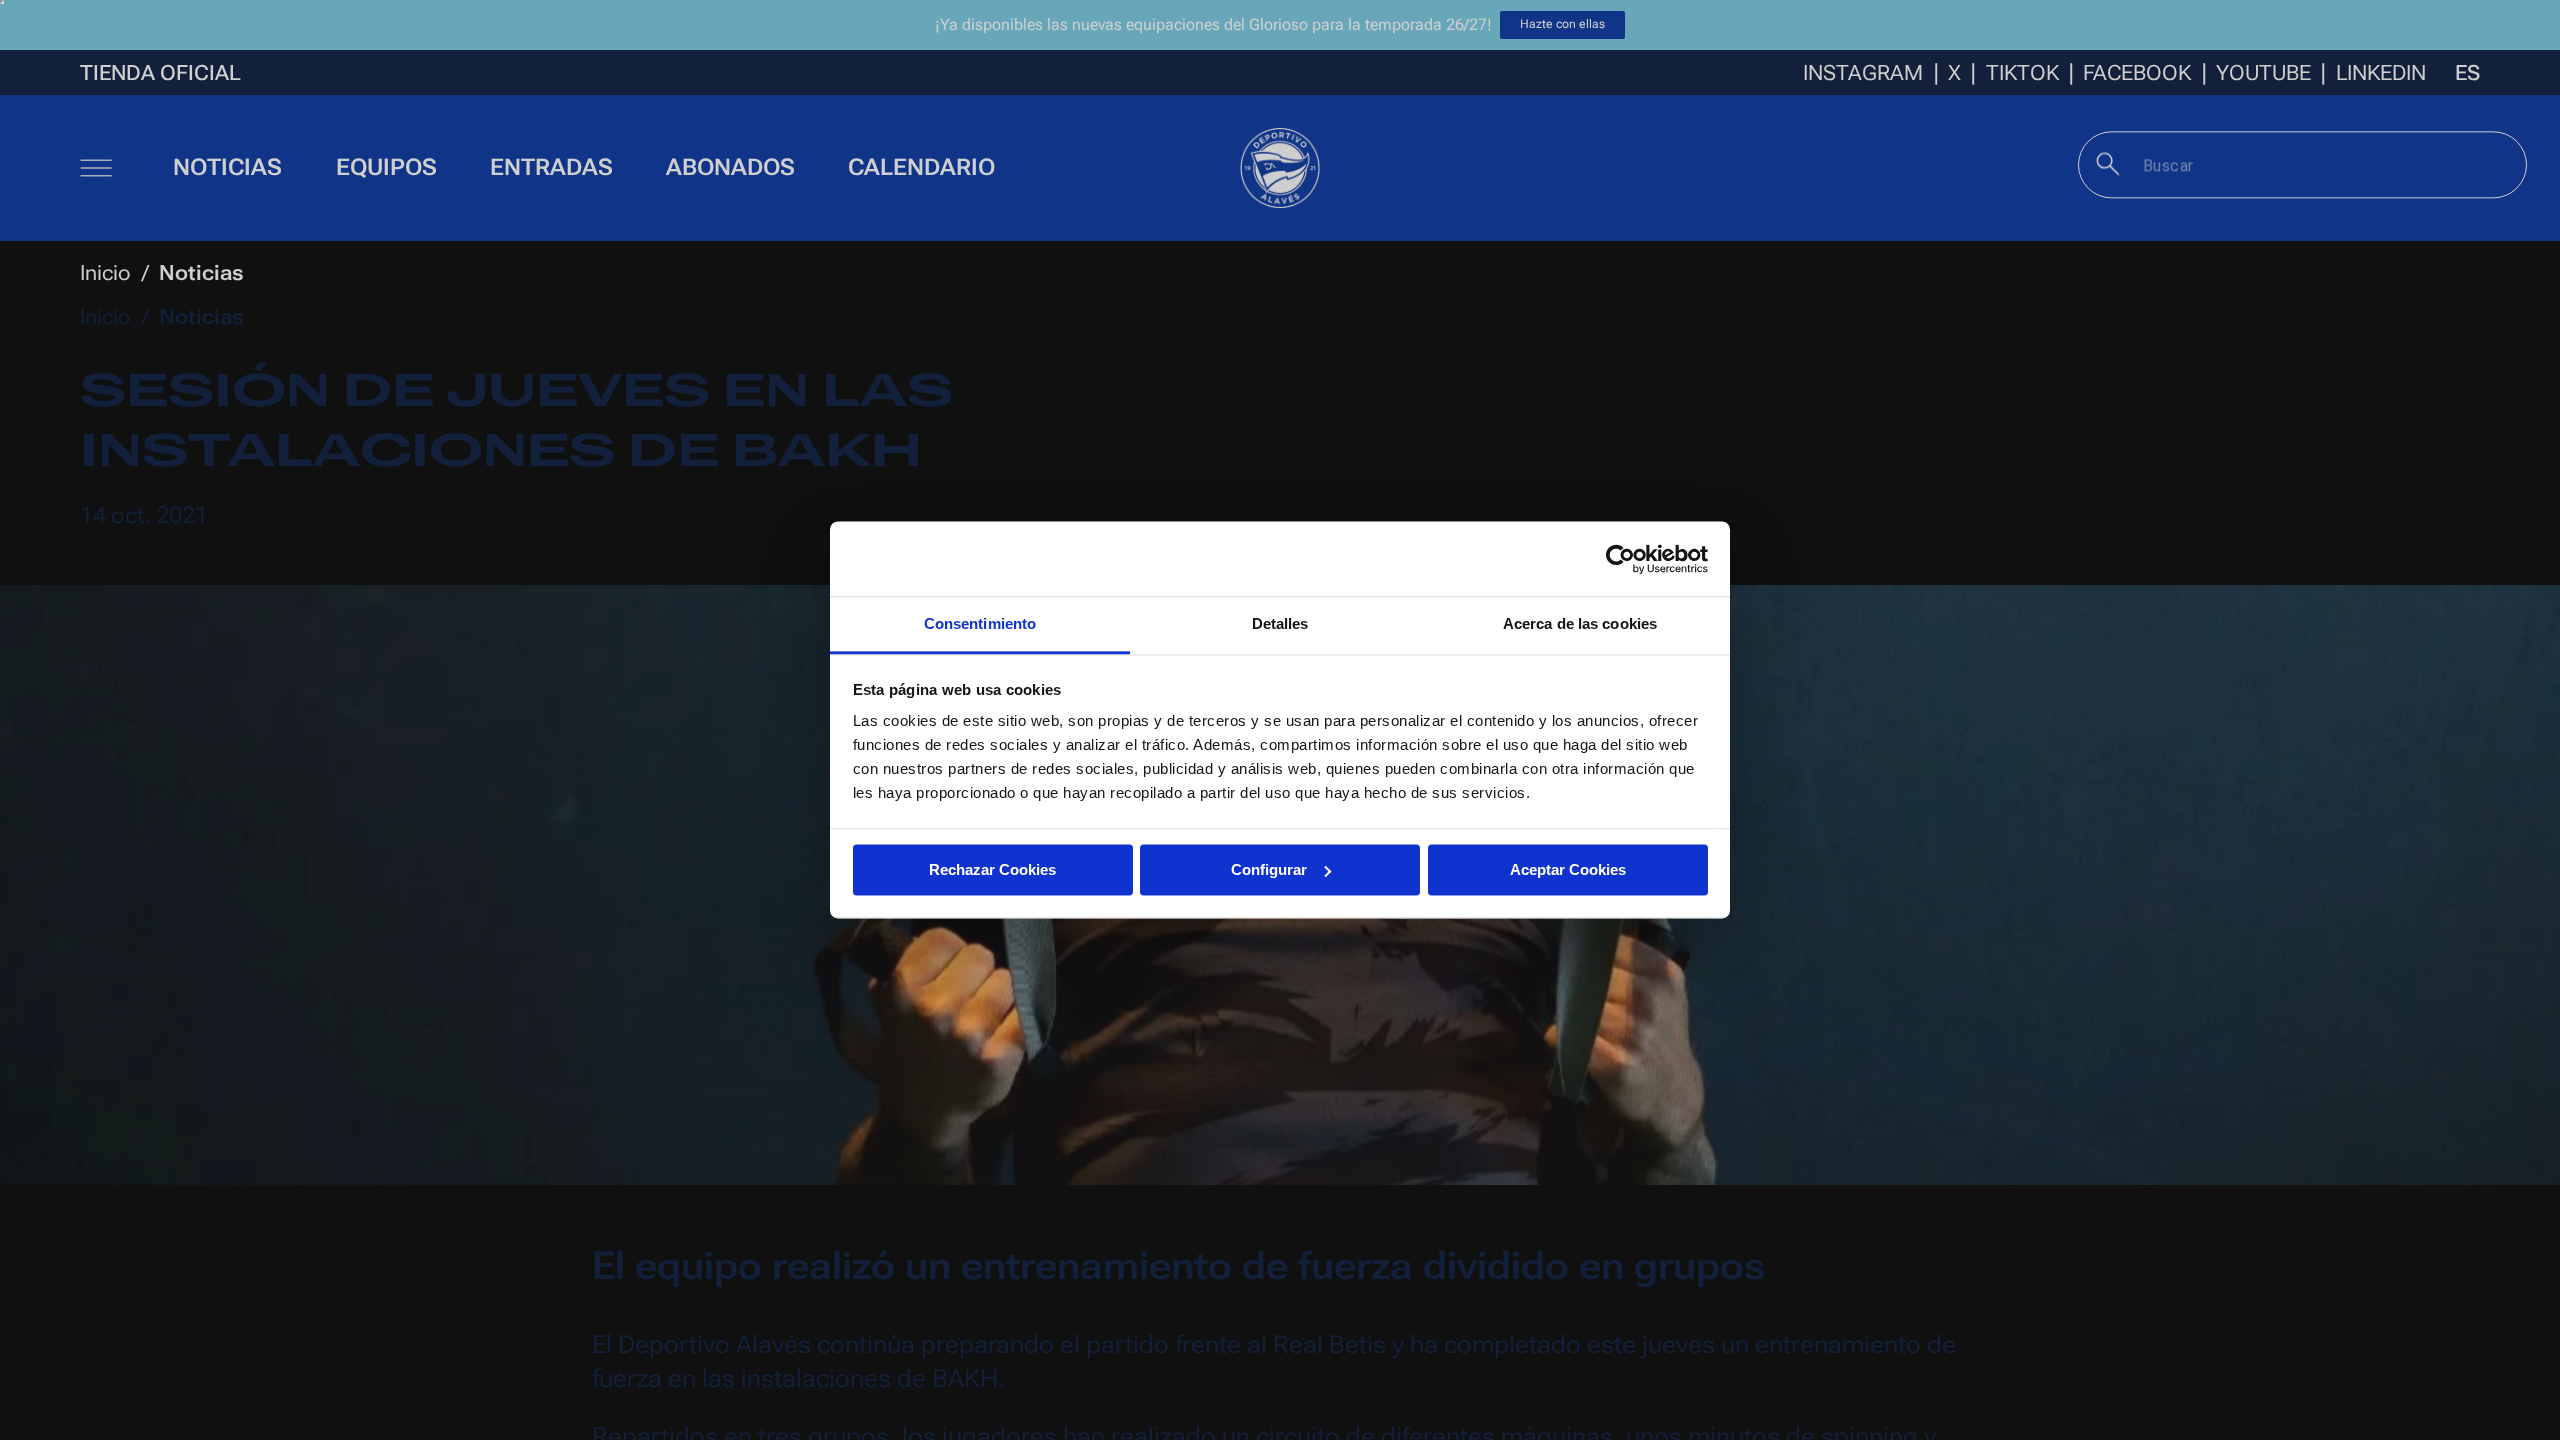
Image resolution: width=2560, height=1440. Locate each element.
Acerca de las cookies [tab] (1580, 623)
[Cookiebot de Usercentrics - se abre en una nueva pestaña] (1620, 559)
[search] (2109, 164)
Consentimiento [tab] (980, 623)
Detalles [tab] (1280, 623)
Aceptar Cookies (1568, 869)
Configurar (1269, 869)
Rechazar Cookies (992, 869)
